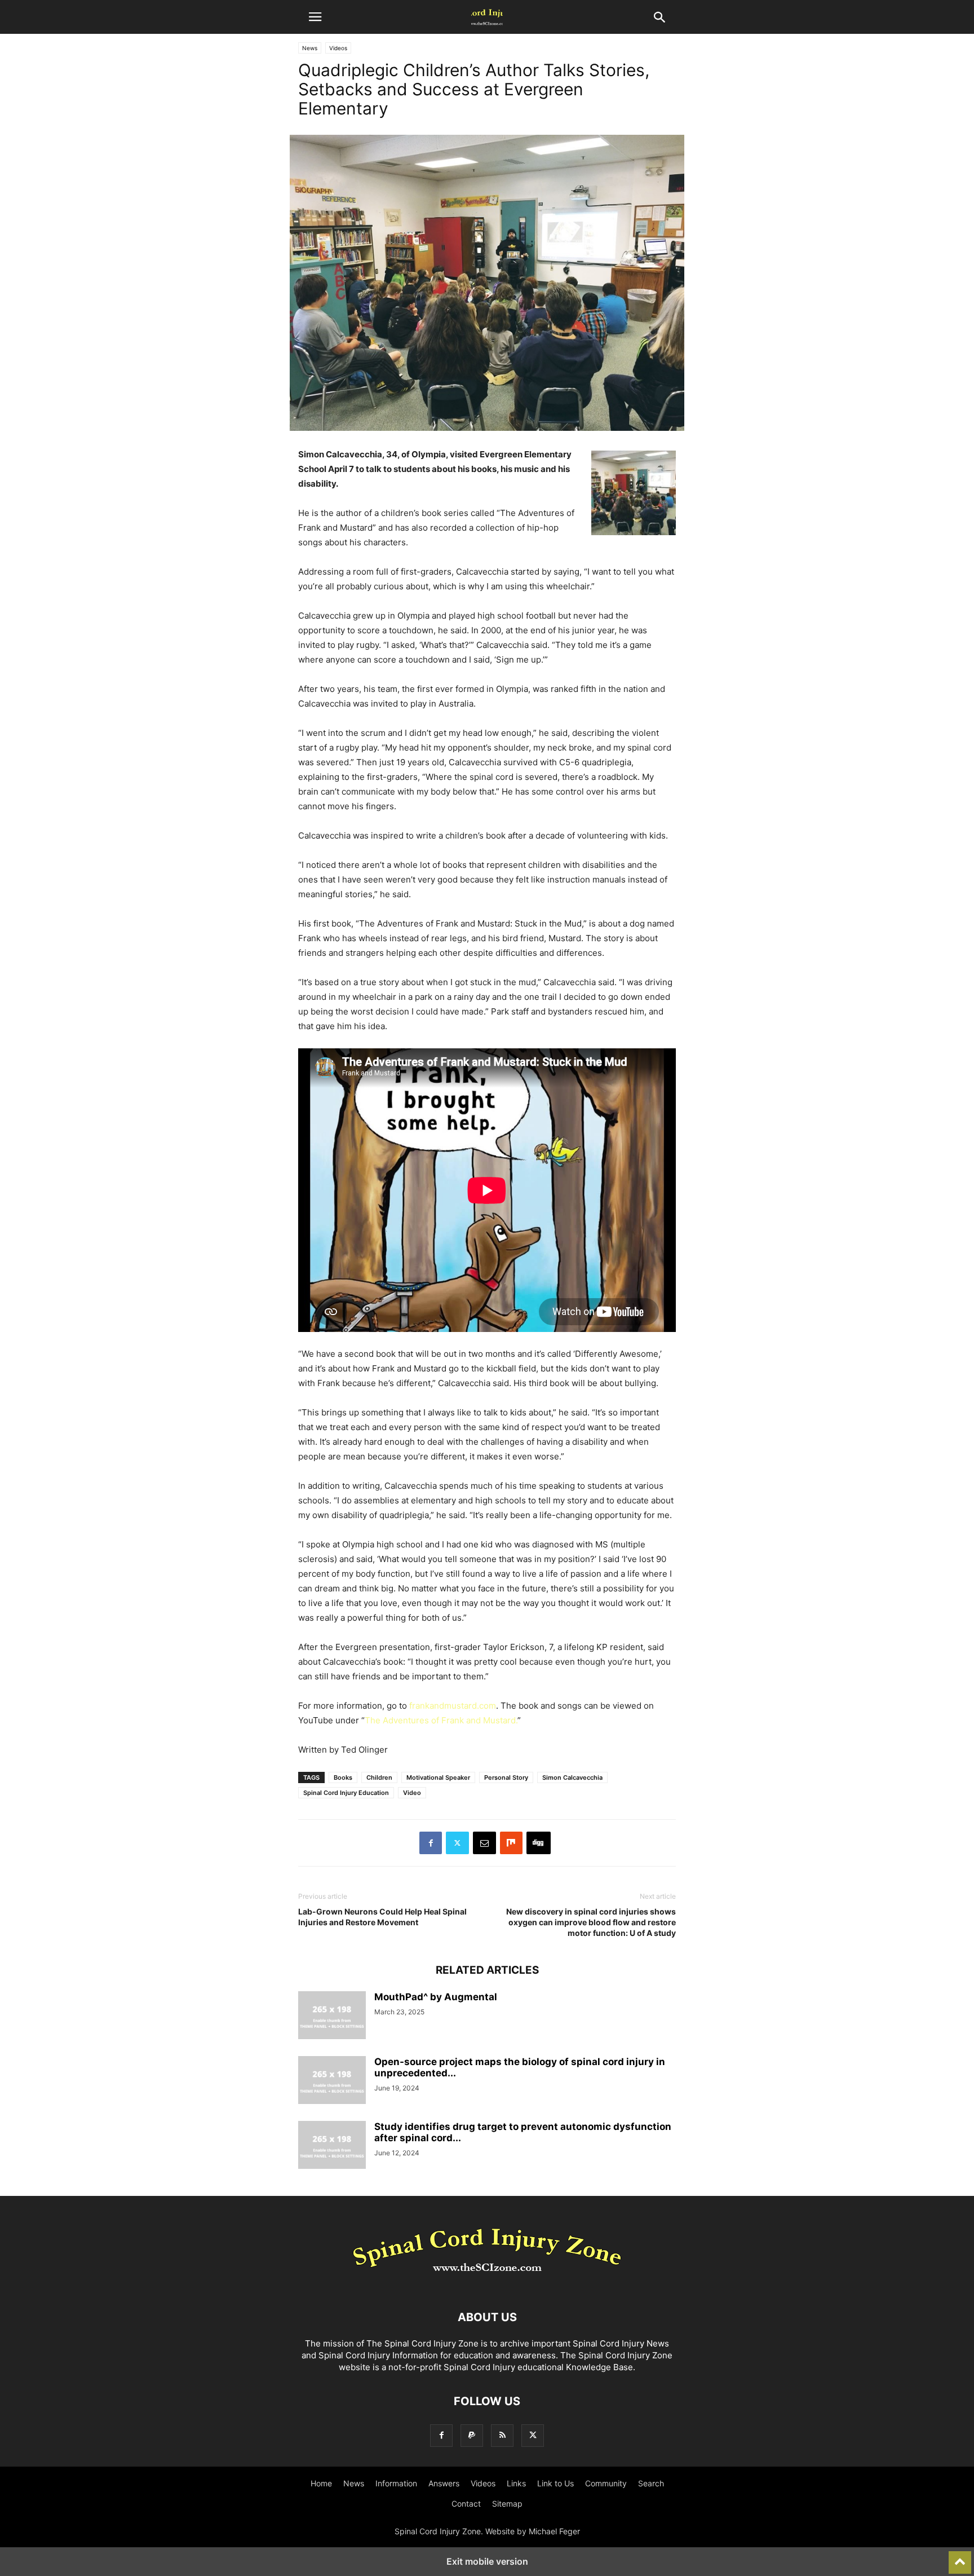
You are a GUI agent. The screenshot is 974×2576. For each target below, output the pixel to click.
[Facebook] (431, 1843)
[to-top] (960, 2557)
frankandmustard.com (453, 1706)
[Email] (484, 1843)
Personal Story (506, 1777)
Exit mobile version (487, 2561)
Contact (466, 2504)
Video (412, 1793)
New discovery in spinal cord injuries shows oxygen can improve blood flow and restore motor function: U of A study (591, 1922)
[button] (315, 17)
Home (321, 2483)
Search (651, 2483)
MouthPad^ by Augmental (436, 1997)
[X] (457, 1843)
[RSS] (502, 2435)
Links (516, 2483)
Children (379, 1777)
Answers (444, 2483)
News (310, 48)
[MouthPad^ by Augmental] (332, 2017)
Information (396, 2483)
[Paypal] (472, 2435)
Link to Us (555, 2483)
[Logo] (487, 2283)
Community (606, 2483)
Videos (338, 48)
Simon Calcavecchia (572, 1777)
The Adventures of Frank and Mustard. (441, 1720)
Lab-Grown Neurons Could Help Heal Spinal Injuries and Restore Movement (382, 1917)
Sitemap (507, 2504)
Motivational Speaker (438, 1777)
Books (343, 1777)
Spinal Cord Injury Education (346, 1793)
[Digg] (539, 1843)
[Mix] (511, 1843)
